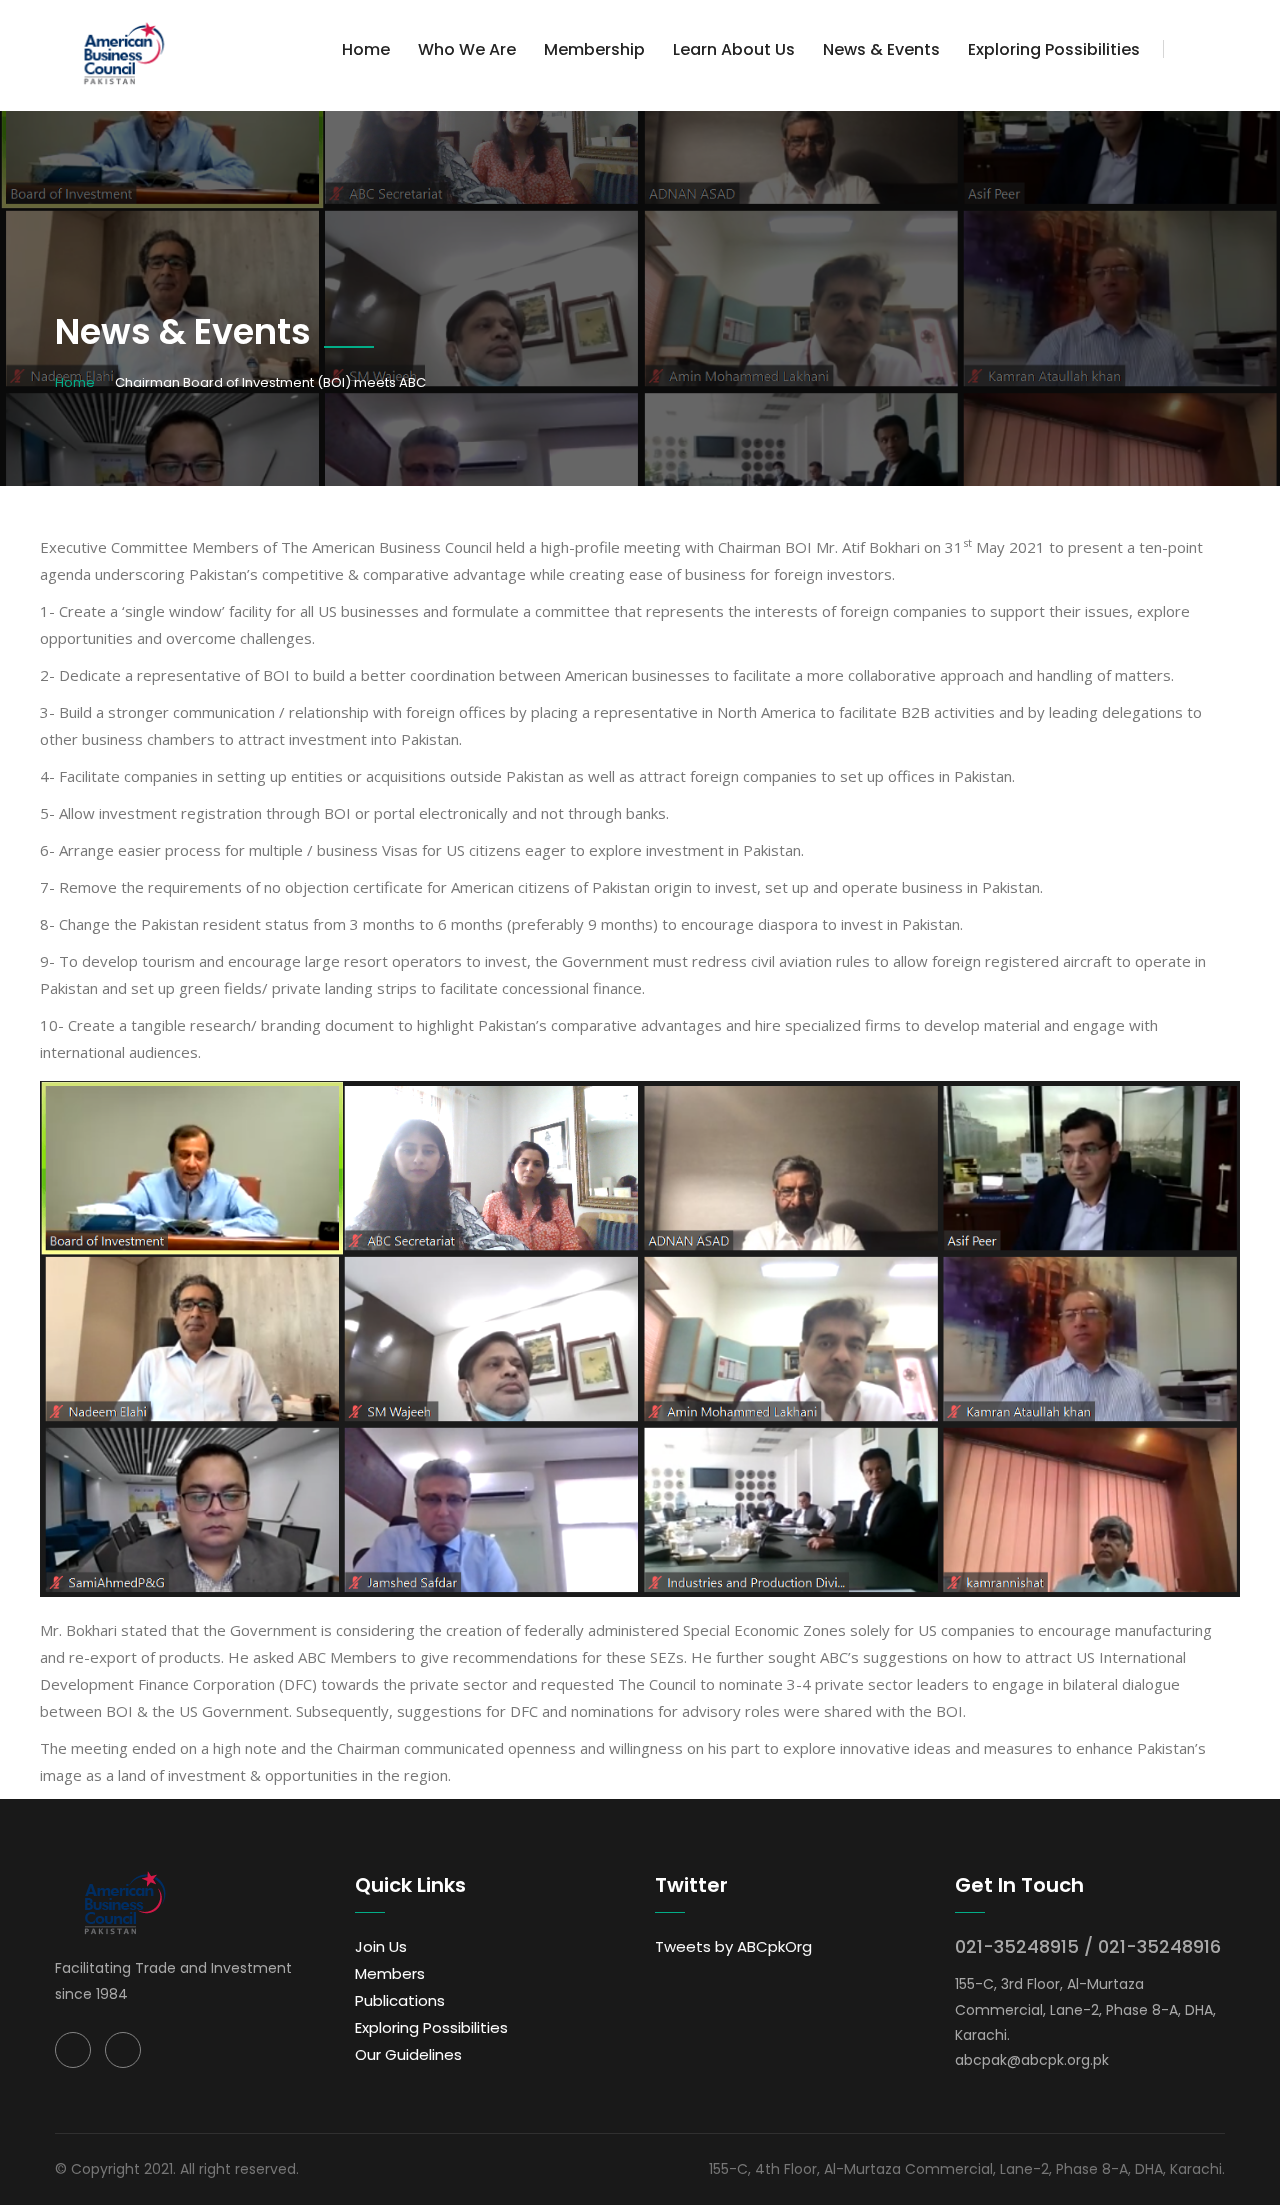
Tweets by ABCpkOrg (733, 1946)
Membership (594, 49)
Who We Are (467, 49)
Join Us (381, 1946)
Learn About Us (734, 49)
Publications (400, 2000)
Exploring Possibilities (1054, 49)
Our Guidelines (408, 2054)
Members (390, 1973)
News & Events (881, 49)
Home (366, 49)
